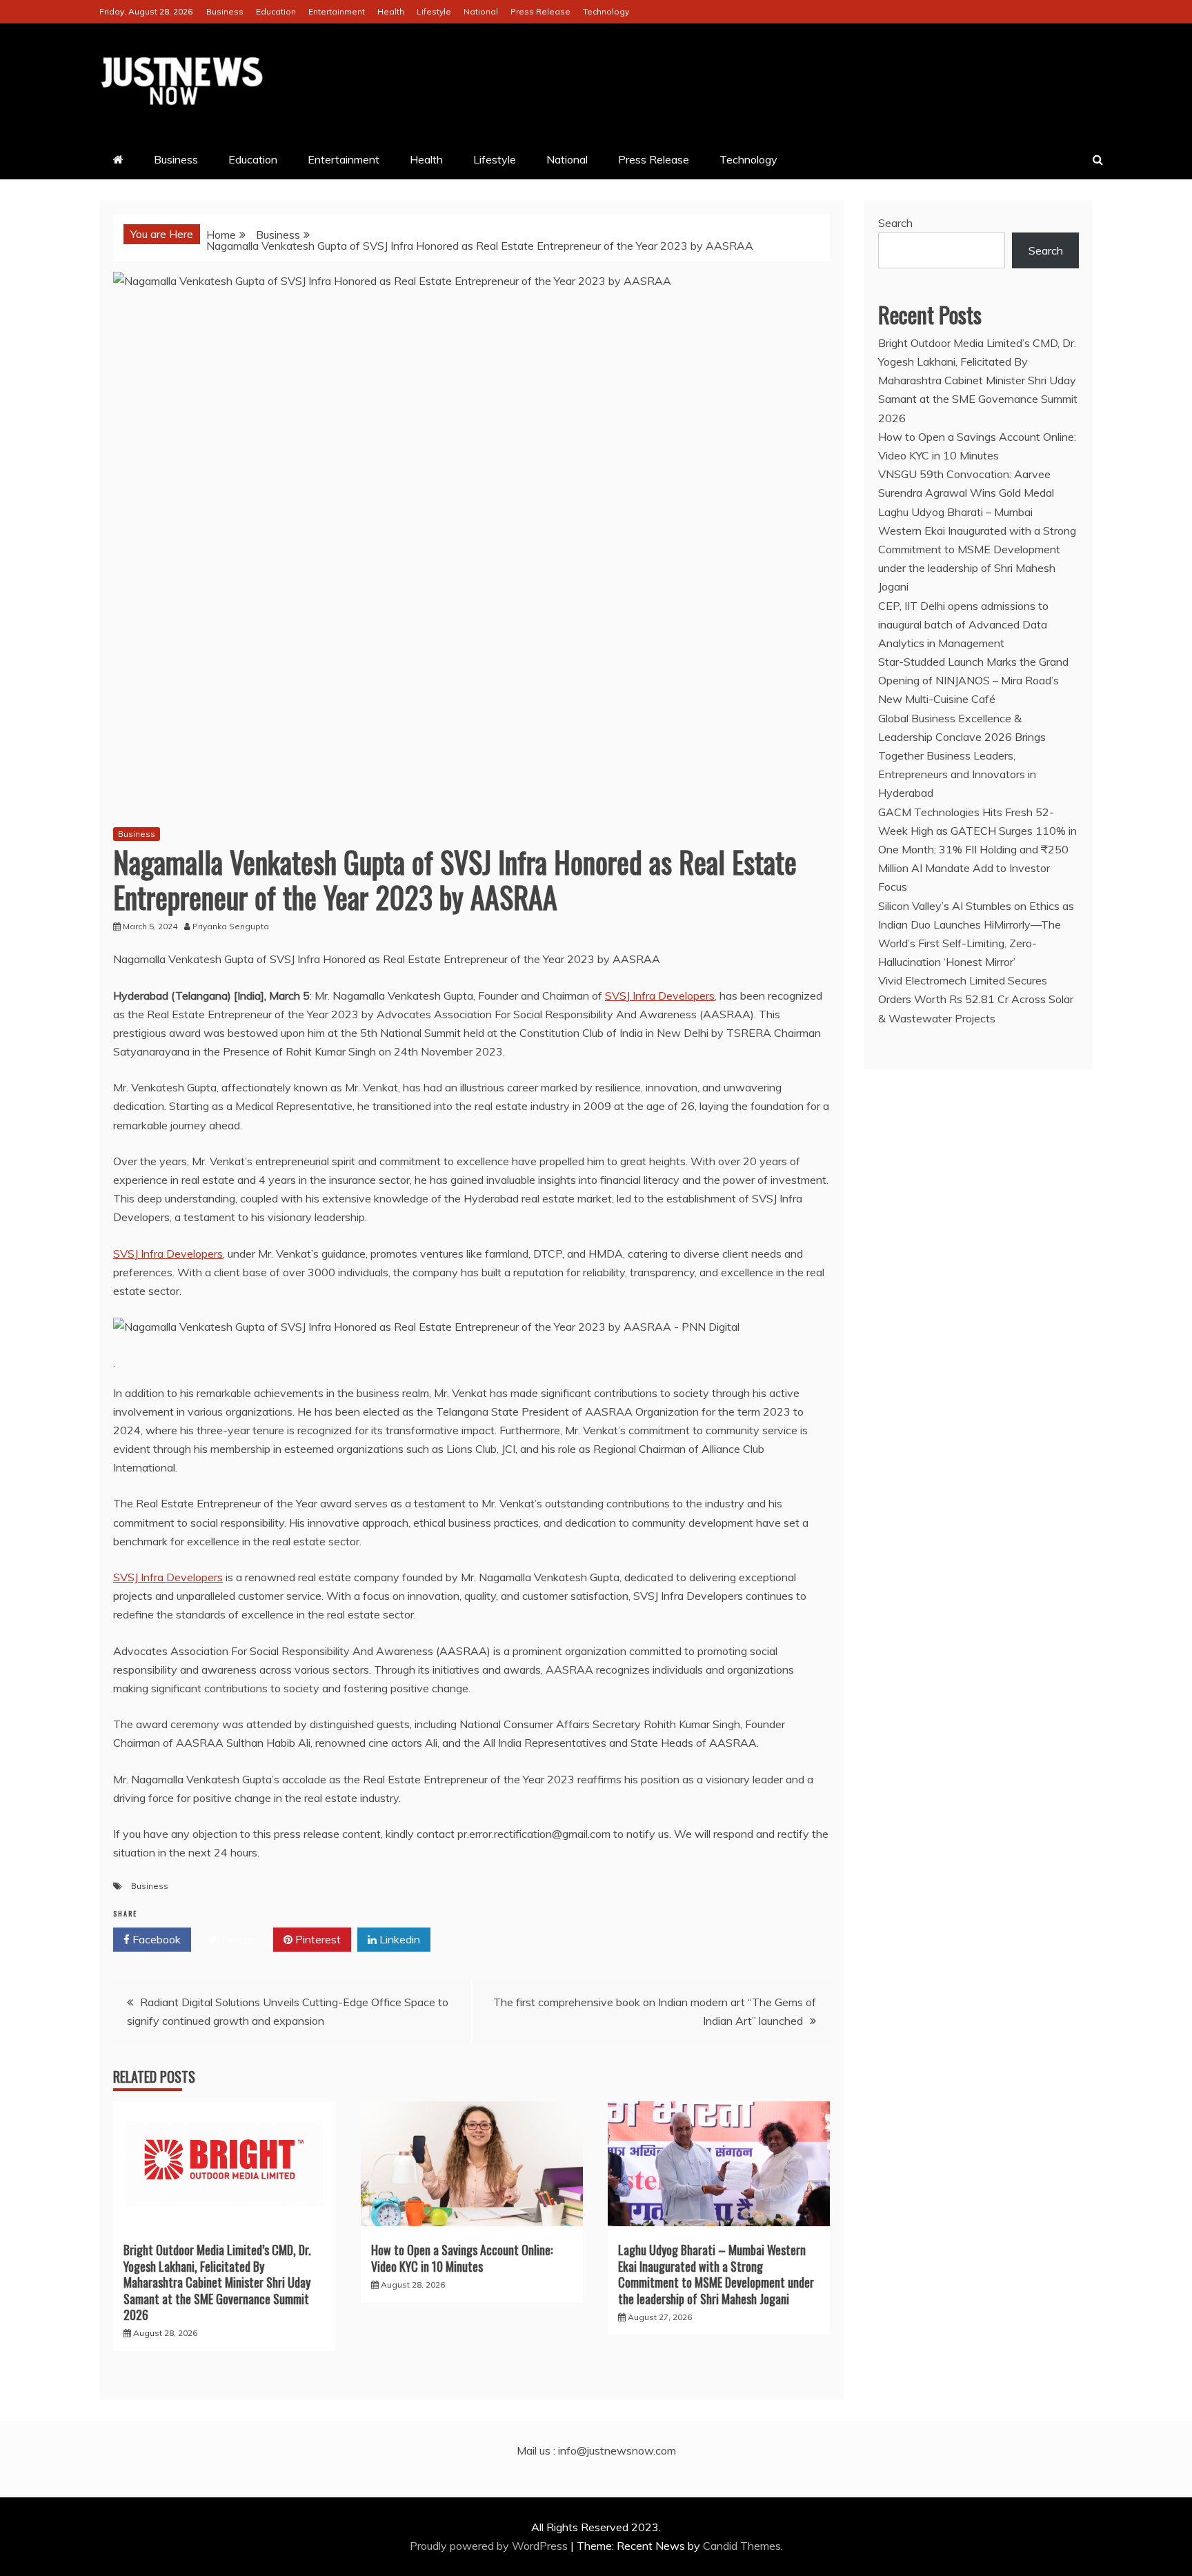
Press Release (540, 11)
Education (276, 11)
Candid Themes (742, 2546)
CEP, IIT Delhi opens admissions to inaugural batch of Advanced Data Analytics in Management (963, 624)
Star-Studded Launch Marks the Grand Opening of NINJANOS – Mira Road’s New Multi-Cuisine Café (973, 680)
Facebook (155, 1939)
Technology (606, 11)
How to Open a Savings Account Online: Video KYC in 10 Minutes (462, 2258)
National (481, 11)
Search (895, 223)
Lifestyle (434, 11)
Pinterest (317, 1939)
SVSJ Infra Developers (660, 995)
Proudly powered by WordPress (490, 2546)
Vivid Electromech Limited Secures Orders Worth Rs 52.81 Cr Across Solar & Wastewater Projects (976, 999)
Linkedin (398, 1939)
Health (391, 11)
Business (225, 11)
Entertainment (337, 11)
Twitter (237, 1939)
